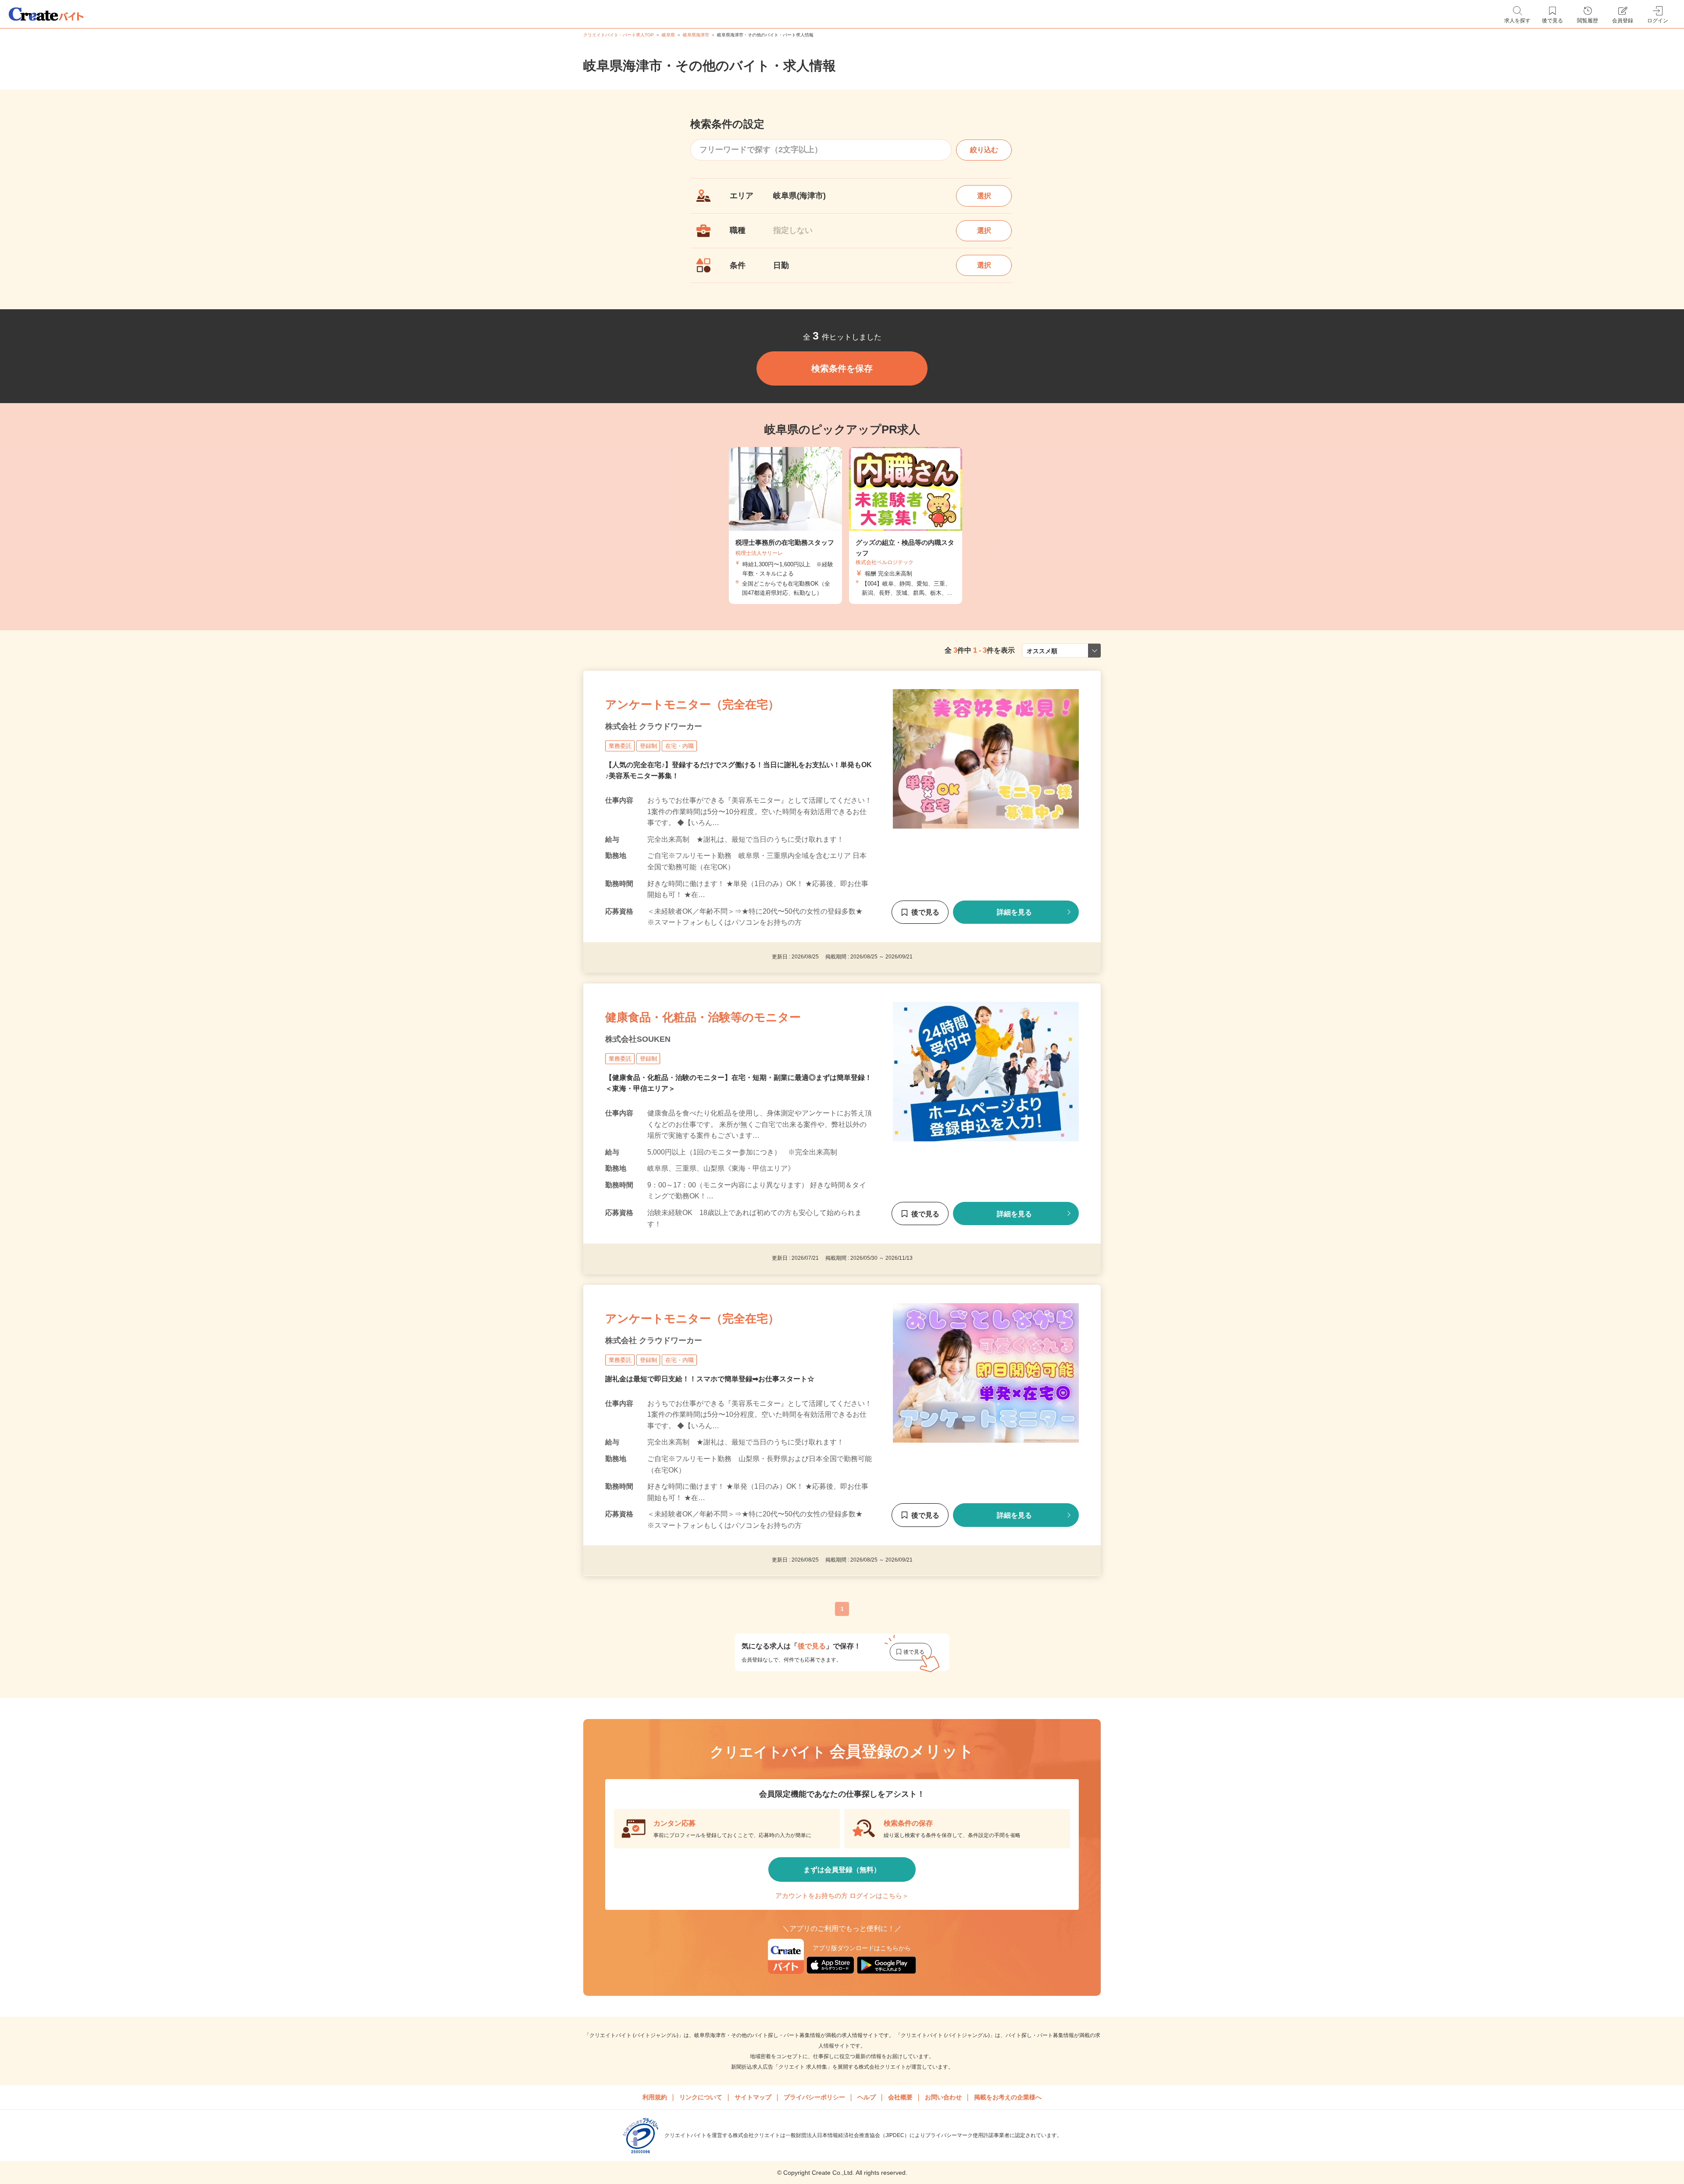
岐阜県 (668, 35)
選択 (984, 196)
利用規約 (655, 2097)
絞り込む (984, 150)
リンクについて (701, 2097)
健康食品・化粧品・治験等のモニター (703, 1017)
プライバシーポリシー (814, 2097)
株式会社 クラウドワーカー (654, 726)
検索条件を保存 (842, 368)
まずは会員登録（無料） (842, 1870)
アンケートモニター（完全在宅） (692, 704)
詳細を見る (1014, 912)
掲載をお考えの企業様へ (1008, 2097)
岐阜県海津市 (696, 35)
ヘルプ (867, 2097)
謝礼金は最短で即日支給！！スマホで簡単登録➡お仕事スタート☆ (710, 1379)
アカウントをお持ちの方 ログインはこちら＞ (842, 1896)
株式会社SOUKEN (638, 1039)
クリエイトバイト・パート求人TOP (619, 35)
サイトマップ (753, 2097)
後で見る (925, 912)
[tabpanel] (785, 526)
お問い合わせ (943, 2097)
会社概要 (900, 2097)
